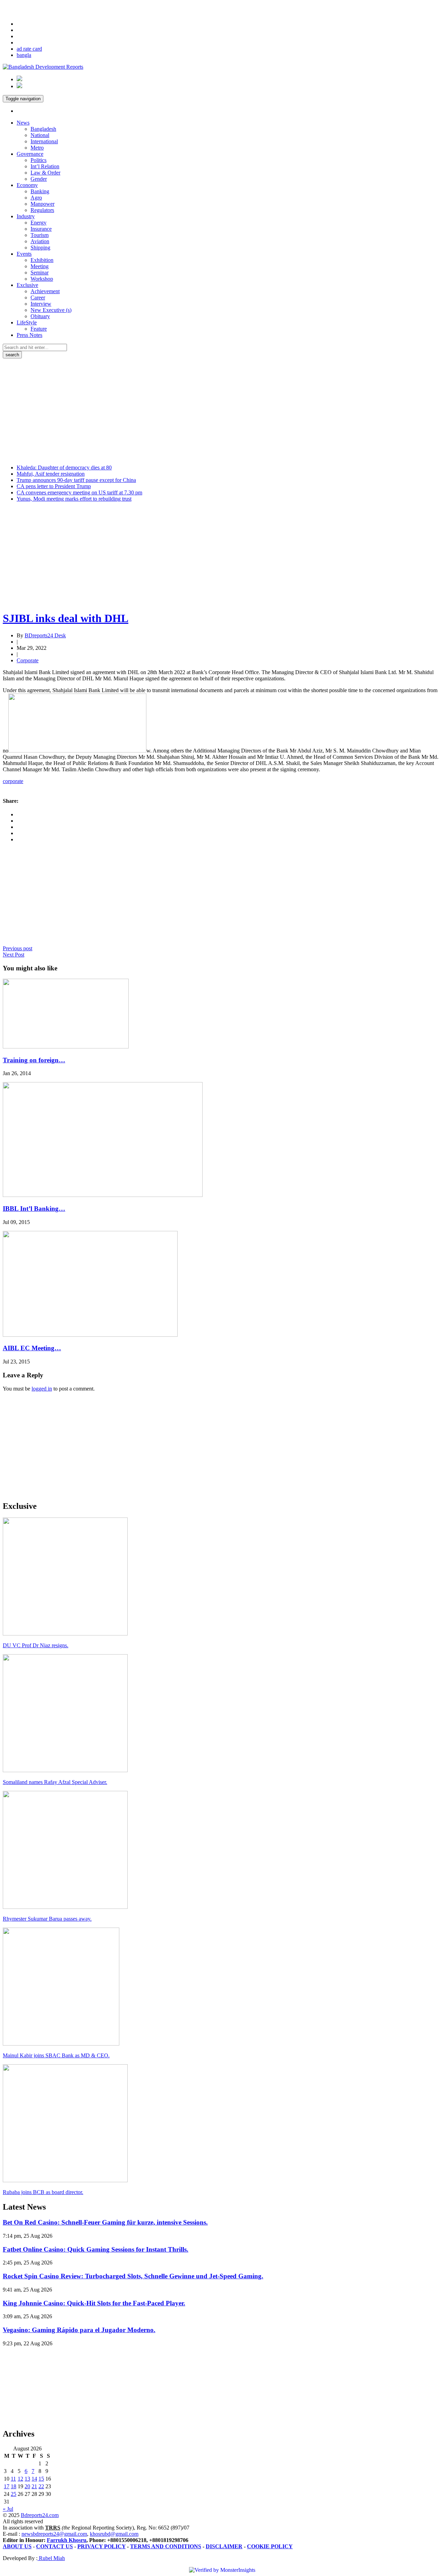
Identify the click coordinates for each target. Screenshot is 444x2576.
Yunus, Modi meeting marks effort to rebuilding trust (74, 499)
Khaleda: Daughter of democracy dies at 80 (64, 467)
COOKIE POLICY (270, 2546)
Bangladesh (43, 129)
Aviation (40, 241)
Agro (36, 198)
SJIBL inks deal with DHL (66, 618)
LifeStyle (27, 322)
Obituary (40, 316)
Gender (39, 179)
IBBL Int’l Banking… (34, 1209)
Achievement (45, 291)
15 (41, 2479)
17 (7, 2486)
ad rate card (29, 49)
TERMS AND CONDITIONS (166, 2546)
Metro (37, 148)
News (23, 123)
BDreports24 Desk (45, 635)
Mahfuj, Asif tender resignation (51, 474)
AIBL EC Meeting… (32, 1348)
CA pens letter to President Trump (54, 486)
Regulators (42, 210)
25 (14, 2494)
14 (34, 2479)
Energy (39, 223)
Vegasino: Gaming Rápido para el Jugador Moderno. (79, 2330)
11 (13, 2479)
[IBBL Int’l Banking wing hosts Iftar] (103, 1195)
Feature (39, 329)
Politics (39, 160)
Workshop (42, 279)
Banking (40, 191)
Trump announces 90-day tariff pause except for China (76, 480)
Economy (27, 185)
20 (27, 2486)
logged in (42, 1389)
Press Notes (29, 335)
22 (41, 2486)
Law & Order (45, 173)
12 (20, 2479)
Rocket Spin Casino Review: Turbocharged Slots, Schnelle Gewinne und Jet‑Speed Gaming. (133, 2276)
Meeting (40, 266)
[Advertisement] (222, 410)
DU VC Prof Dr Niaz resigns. (36, 1645)
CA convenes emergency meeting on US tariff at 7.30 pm (79, 492)
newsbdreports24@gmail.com (54, 2534)
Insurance (41, 229)
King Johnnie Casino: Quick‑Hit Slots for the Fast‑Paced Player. (94, 2303)
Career (38, 297)
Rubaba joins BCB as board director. (43, 2192)
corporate (13, 781)
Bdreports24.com (40, 2515)
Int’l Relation (45, 166)
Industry (26, 216)
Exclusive (27, 285)
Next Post (14, 955)
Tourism (40, 235)
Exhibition (42, 260)
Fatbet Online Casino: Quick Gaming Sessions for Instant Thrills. (96, 2249)
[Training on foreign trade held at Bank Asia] (66, 1047)
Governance (30, 154)
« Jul (8, 2509)
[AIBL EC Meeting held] (90, 1335)
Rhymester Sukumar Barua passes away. (47, 1919)
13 (27, 2479)
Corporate (28, 660)
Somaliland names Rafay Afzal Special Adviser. (55, 1782)
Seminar (40, 273)
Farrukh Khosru (67, 2540)
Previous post (18, 948)
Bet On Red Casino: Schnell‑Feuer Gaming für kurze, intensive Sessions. (105, 2222)
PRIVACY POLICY (101, 2546)
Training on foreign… (34, 1060)
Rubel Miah (51, 2558)
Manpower (42, 204)
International (44, 141)
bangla (24, 55)
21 (34, 2486)
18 (14, 2486)
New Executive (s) (51, 310)
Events (24, 254)
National (40, 135)
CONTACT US (54, 2546)
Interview (41, 304)
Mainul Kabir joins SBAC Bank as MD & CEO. (56, 2055)
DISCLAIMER (224, 2546)
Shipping (40, 248)
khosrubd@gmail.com (114, 2534)
